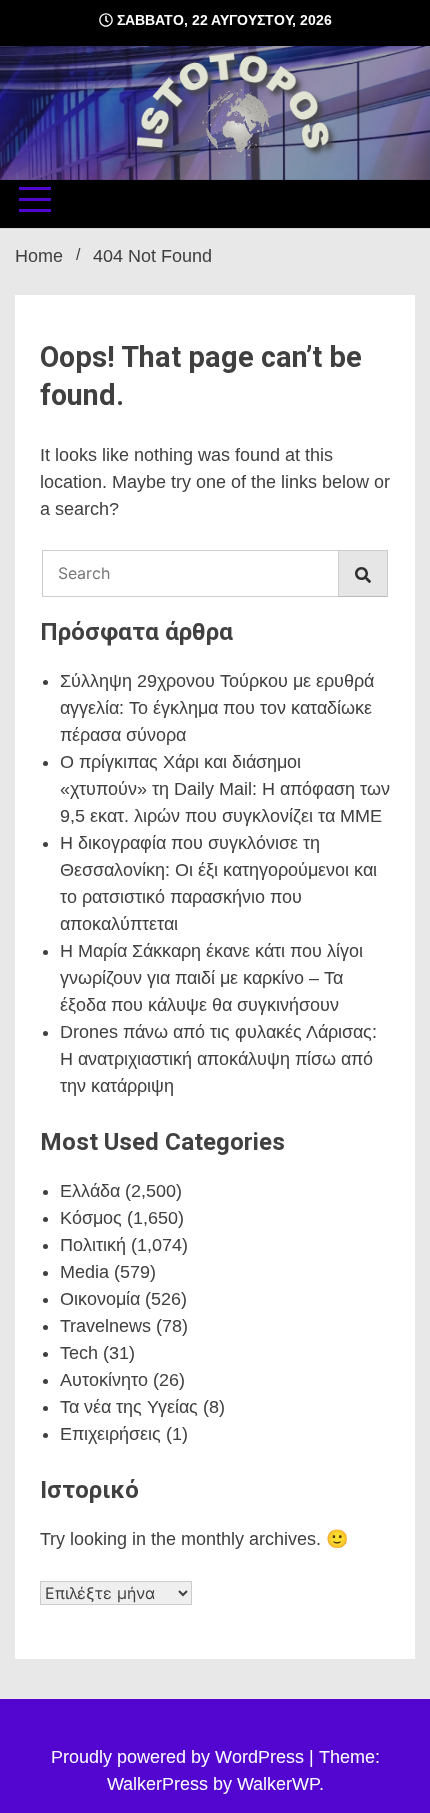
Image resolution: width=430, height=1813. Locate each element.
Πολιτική (93, 1245)
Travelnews (105, 1326)
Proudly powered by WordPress (180, 1757)
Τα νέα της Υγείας (129, 1407)
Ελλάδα (90, 1191)
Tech (79, 1353)
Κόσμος (91, 1218)
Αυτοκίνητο (104, 1380)
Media (84, 1272)
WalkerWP (278, 1784)
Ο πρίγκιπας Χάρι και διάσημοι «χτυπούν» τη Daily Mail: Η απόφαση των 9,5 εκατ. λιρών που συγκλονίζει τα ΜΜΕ (225, 789)
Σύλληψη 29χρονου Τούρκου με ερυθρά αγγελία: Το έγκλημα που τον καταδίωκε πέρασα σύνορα (217, 708)
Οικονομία (100, 1299)
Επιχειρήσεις (110, 1434)
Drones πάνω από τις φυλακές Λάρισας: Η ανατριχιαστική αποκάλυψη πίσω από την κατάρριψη (218, 1059)
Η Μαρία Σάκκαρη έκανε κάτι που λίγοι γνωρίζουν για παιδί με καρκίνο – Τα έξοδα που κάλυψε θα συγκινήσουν (211, 978)
